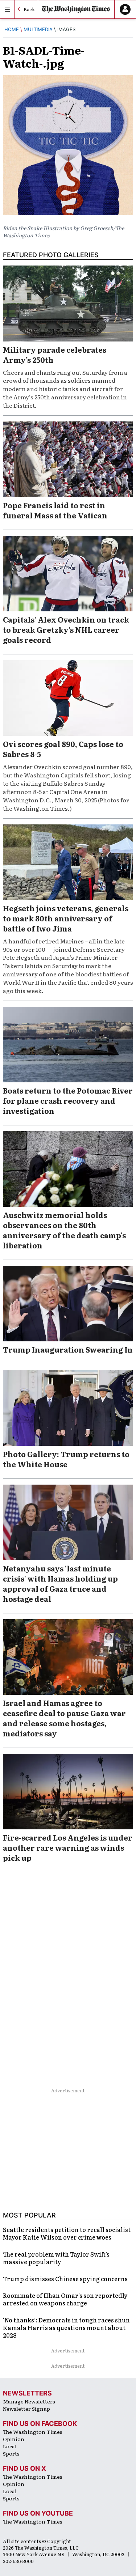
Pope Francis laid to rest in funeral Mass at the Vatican (55, 510)
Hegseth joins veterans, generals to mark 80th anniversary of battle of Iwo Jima (66, 918)
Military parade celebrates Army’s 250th (55, 355)
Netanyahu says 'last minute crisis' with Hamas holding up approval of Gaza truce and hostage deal (60, 1583)
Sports (11, 2453)
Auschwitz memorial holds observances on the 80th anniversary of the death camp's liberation (64, 1230)
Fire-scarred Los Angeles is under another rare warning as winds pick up (68, 1847)
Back (29, 9)
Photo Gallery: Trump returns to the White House (66, 1459)
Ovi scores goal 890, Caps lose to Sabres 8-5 (63, 749)
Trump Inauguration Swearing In (68, 1349)
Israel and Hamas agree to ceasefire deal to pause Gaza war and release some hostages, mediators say (64, 1718)
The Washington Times (33, 2432)
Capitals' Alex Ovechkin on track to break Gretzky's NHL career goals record (66, 629)
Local (10, 2446)
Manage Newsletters (29, 2401)
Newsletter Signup (26, 2409)
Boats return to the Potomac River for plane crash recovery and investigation (68, 1100)
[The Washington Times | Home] (76, 10)
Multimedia (38, 29)
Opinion (14, 2439)
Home (12, 29)
